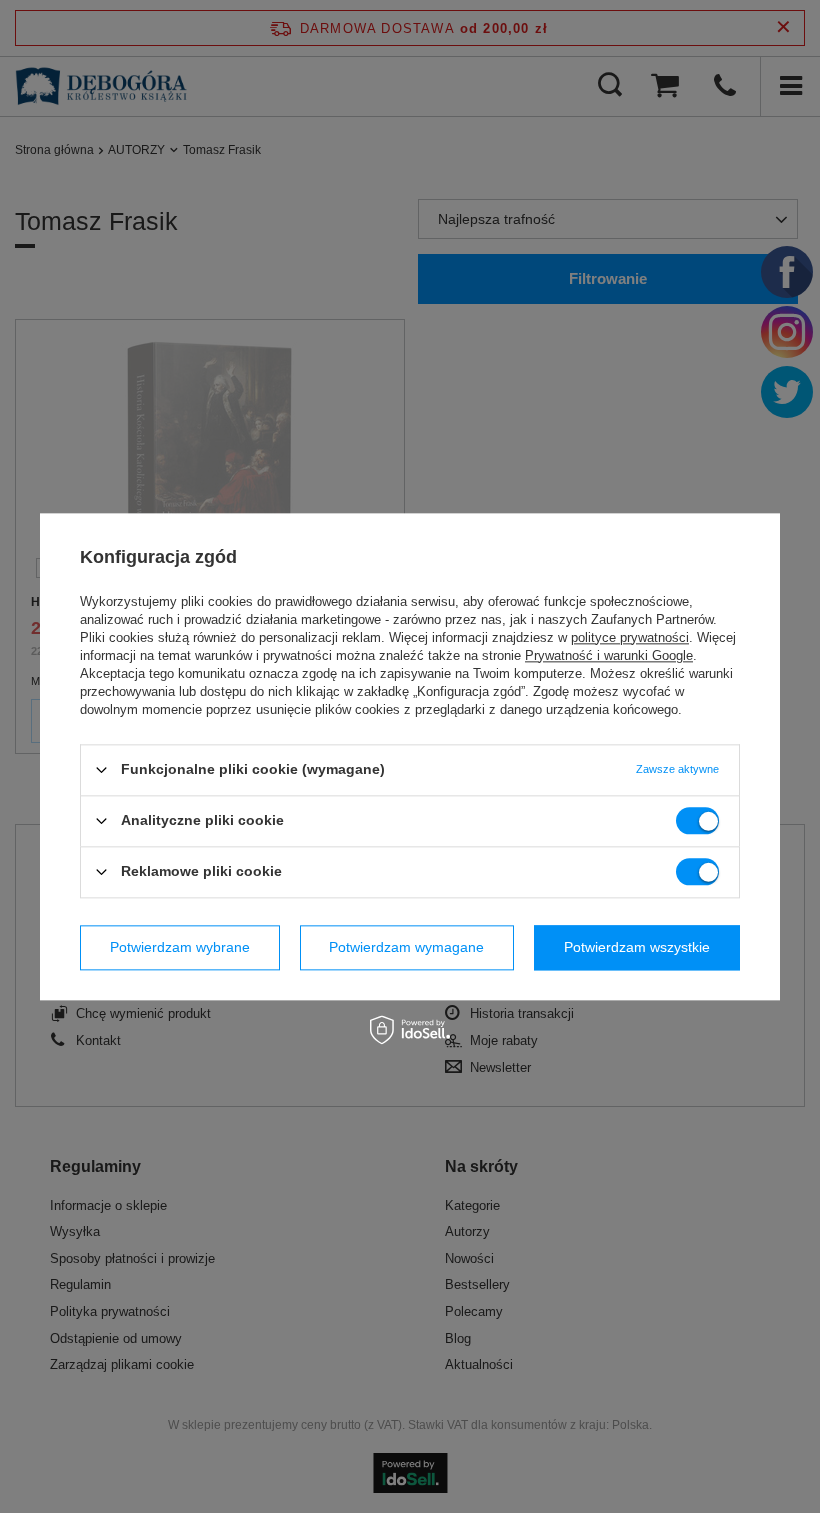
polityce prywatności (630, 637)
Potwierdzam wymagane (406, 947)
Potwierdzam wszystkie (637, 947)
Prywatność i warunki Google (609, 655)
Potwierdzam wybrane (180, 947)
